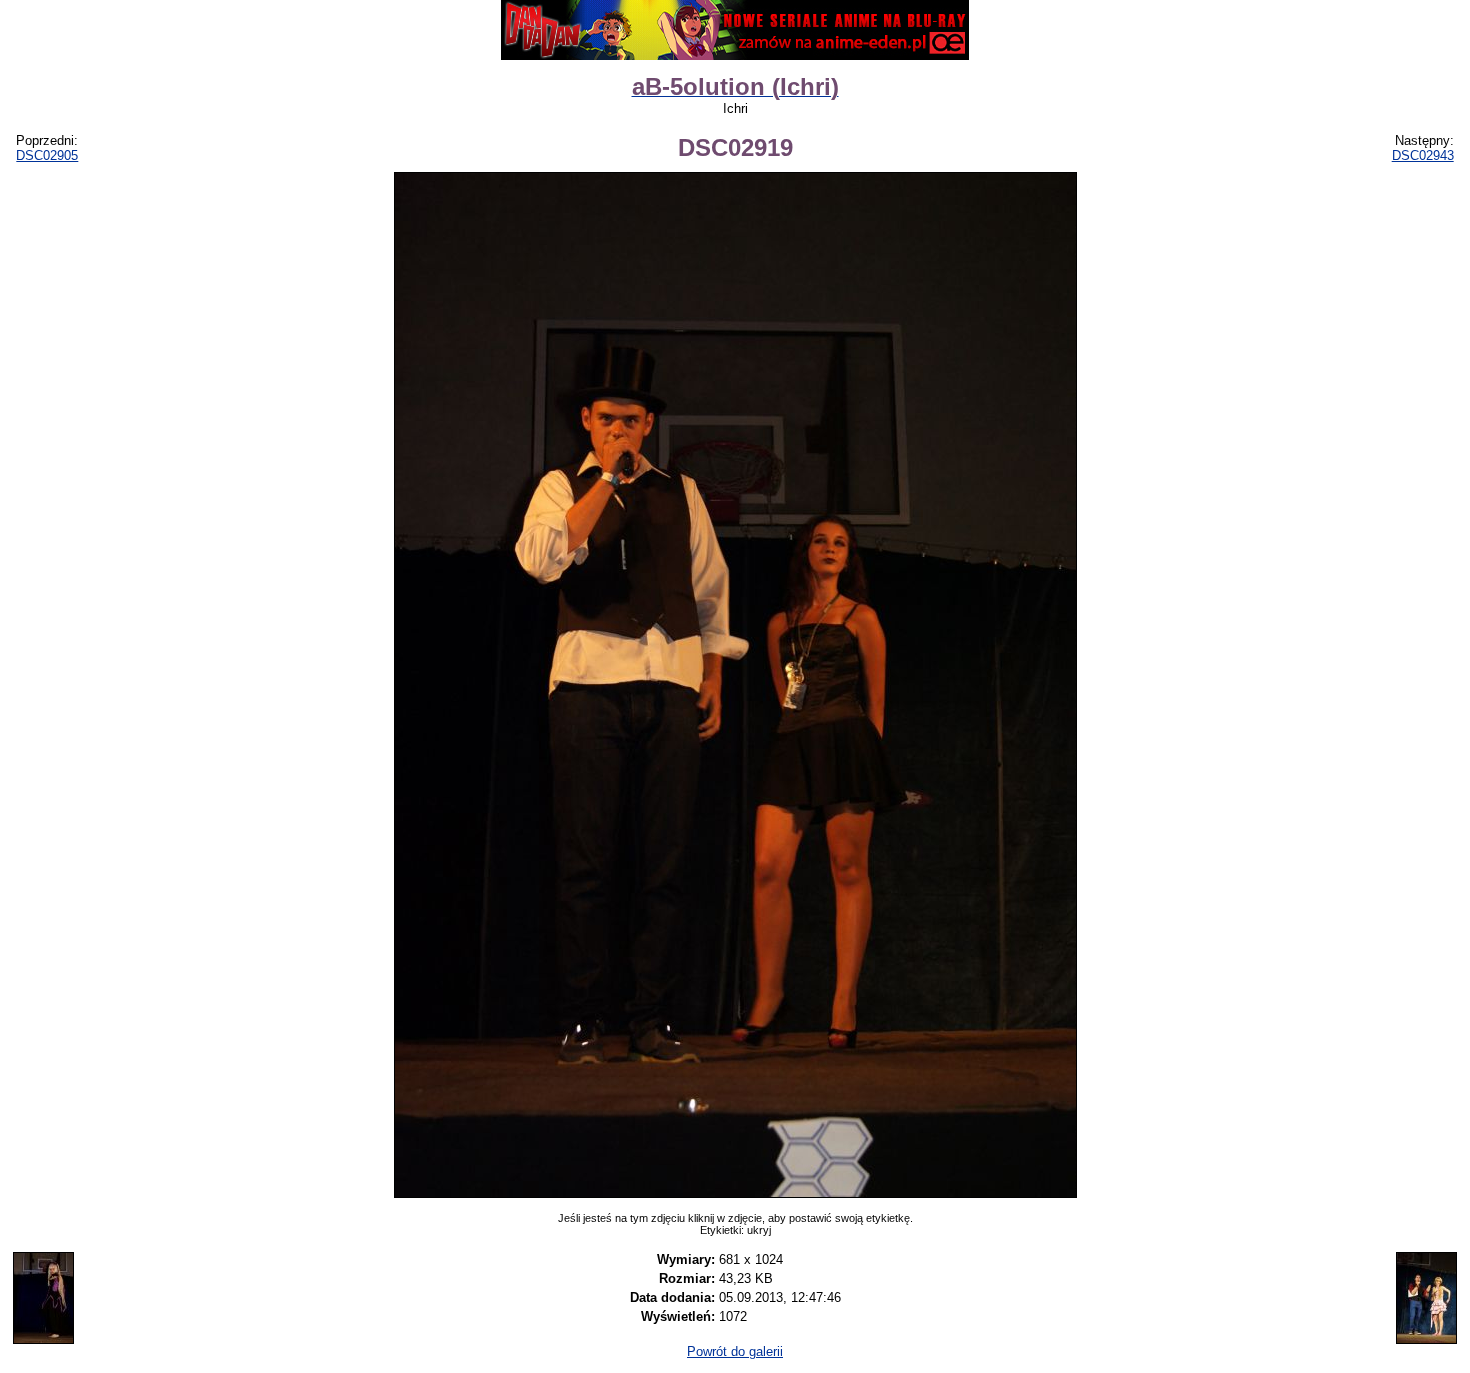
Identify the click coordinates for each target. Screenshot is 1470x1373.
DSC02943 (1423, 155)
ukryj (759, 1230)
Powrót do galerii (735, 1351)
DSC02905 (47, 155)
